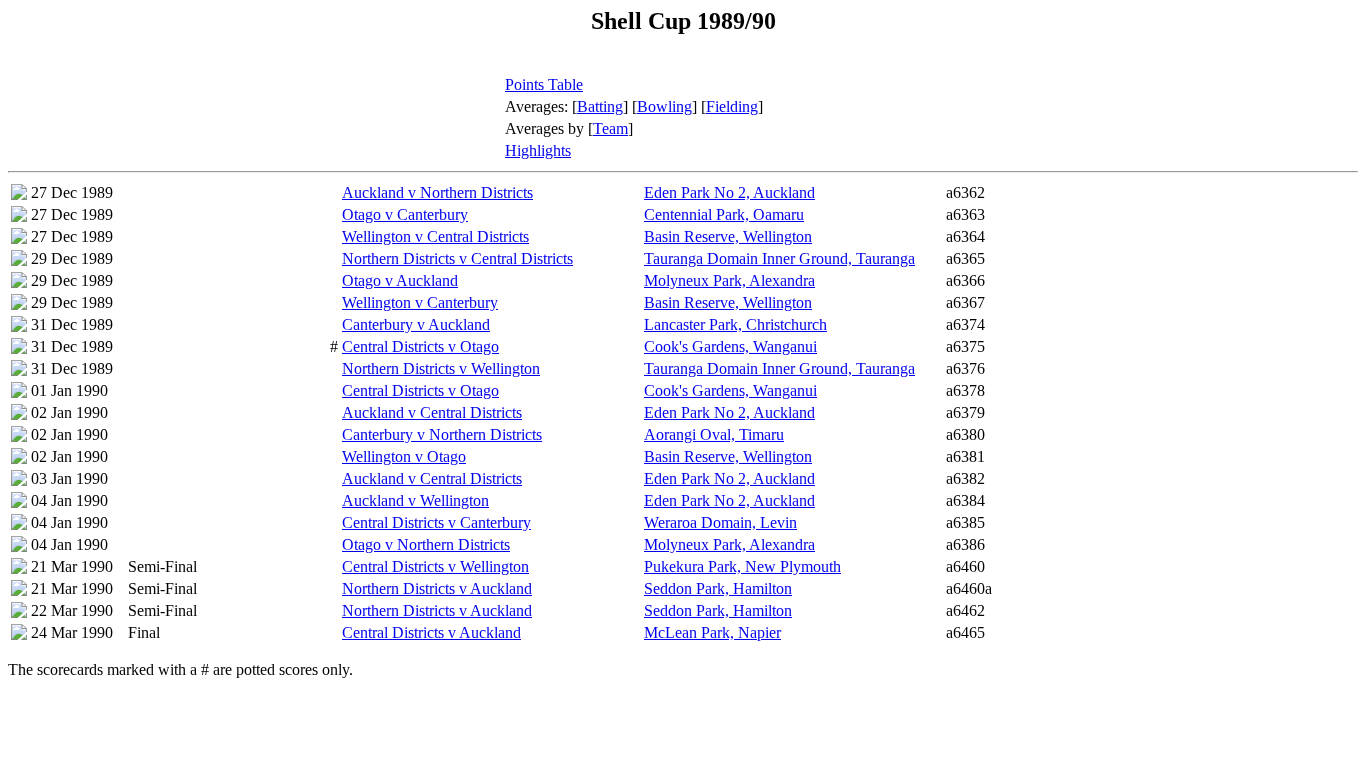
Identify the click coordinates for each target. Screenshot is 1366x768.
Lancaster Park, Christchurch (735, 324)
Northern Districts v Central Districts (457, 258)
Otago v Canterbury (405, 214)
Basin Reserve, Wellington (728, 236)
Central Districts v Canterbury (436, 522)
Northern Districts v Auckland (437, 588)
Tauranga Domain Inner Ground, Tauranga (779, 258)
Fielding (732, 106)
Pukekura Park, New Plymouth (742, 566)
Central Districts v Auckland (431, 632)
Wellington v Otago (404, 456)
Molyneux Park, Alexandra (729, 280)
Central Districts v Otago (420, 346)
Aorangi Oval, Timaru (714, 434)
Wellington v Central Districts (435, 236)
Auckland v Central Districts (432, 412)
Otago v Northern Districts (426, 544)
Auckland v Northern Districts (437, 192)
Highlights (538, 150)
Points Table (544, 84)
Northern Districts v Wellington (441, 368)
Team (610, 128)
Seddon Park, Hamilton (718, 588)
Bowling (664, 106)
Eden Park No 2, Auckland (729, 192)
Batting (600, 106)
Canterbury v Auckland (416, 324)
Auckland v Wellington (415, 500)
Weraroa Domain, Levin (720, 522)
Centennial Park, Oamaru (724, 214)
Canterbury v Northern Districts (442, 434)
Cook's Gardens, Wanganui (730, 346)
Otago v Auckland (400, 280)
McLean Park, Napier (712, 632)
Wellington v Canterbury (420, 302)
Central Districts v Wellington (435, 566)
